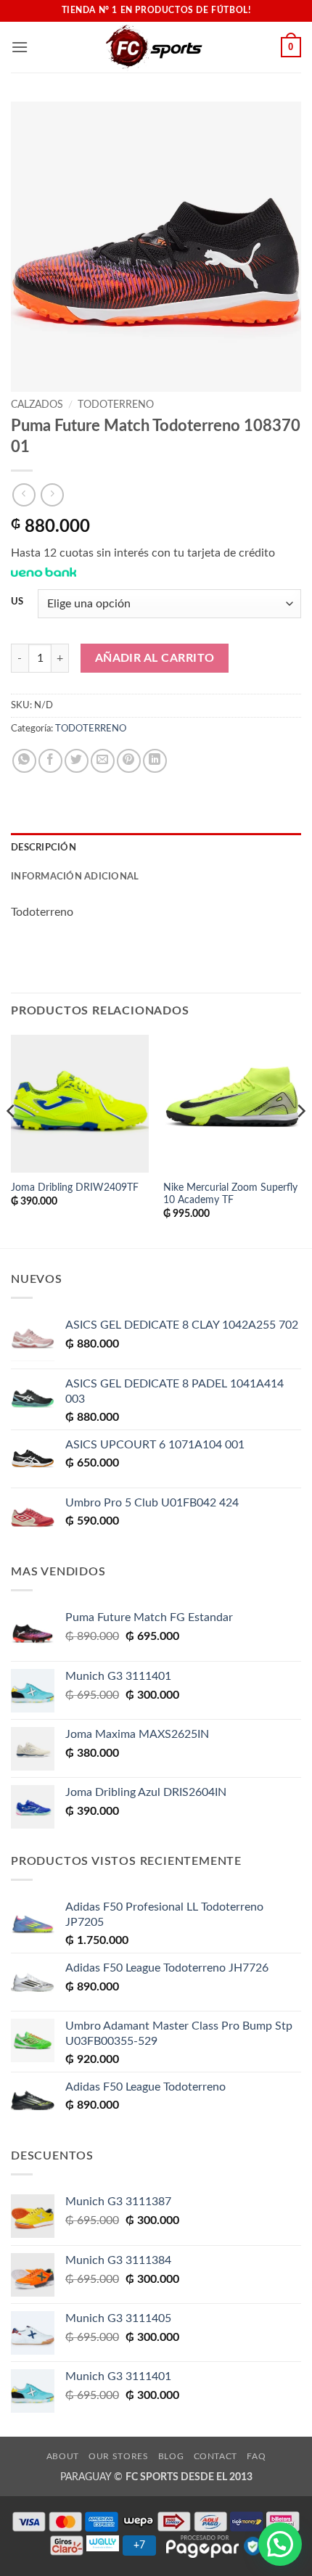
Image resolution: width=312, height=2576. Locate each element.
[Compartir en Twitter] (77, 761)
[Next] (300, 1140)
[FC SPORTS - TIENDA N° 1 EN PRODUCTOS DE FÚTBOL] (155, 47)
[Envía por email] (103, 761)
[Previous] (12, 1140)
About (63, 2456)
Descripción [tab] (44, 848)
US (17, 602)
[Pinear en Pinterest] (129, 761)
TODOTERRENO (116, 405)
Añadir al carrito (155, 659)
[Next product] (24, 495)
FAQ (256, 2456)
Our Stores (118, 2456)
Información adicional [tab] (75, 877)
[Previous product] (52, 495)
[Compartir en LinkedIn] (155, 761)
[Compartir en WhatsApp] (24, 761)
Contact (215, 2456)
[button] (20, 47)
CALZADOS (37, 405)
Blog (171, 2456)
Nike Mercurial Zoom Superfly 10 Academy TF (230, 1194)
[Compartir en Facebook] (50, 761)
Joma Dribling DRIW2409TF (75, 1188)
